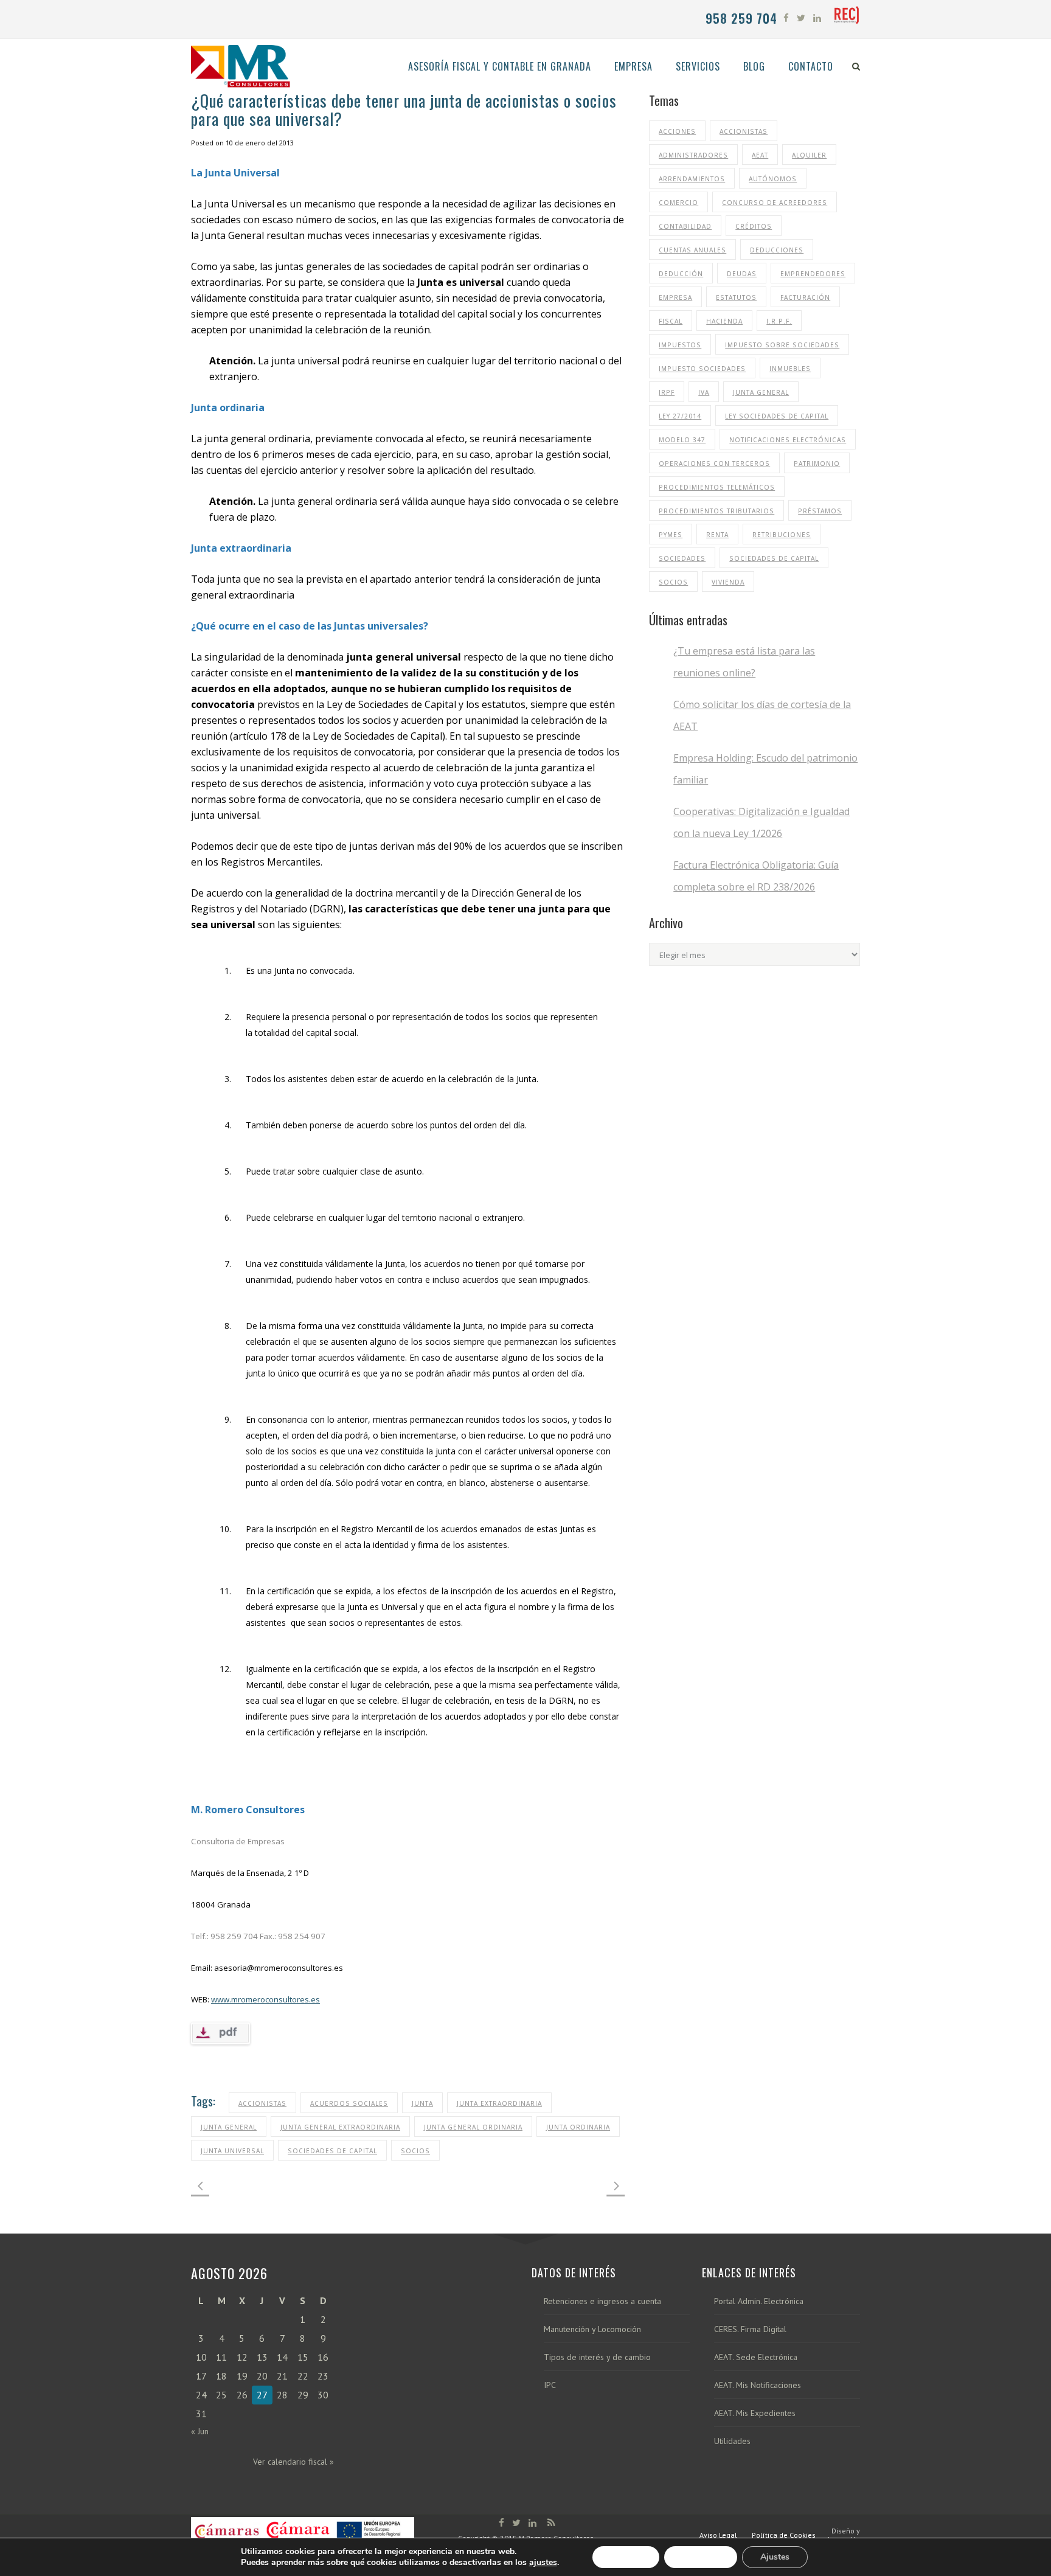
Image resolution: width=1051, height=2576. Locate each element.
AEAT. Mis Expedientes (755, 2413)
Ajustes (775, 2557)
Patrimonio (817, 463)
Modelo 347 (682, 440)
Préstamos (820, 511)
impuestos (680, 345)
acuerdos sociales (349, 2103)
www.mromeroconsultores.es (265, 1999)
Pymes (671, 535)
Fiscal (671, 321)
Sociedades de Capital (332, 2151)
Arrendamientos (692, 179)
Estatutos (736, 297)
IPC (550, 2385)
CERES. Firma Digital (750, 2329)
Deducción (681, 274)
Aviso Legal (718, 2535)
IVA (704, 392)
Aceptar (626, 2557)
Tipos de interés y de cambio (597, 2357)
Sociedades (682, 558)
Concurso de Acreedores (775, 203)
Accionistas (262, 2103)
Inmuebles (790, 369)
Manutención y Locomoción (592, 2329)
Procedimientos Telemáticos (717, 487)
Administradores (693, 155)
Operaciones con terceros (714, 463)
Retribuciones (782, 535)
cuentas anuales (692, 250)
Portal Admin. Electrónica (759, 2301)
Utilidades (732, 2441)
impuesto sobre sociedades (782, 345)
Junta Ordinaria (578, 2127)
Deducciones (777, 250)
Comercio (678, 203)
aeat (760, 155)
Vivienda (728, 582)
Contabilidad (685, 226)
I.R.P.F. (779, 321)
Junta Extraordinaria (499, 2103)
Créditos (754, 226)
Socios (415, 2151)
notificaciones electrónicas (788, 440)
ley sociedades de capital (777, 416)
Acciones (677, 131)
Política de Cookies (784, 2535)
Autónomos (773, 179)
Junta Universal (232, 2151)
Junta (422, 2103)
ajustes (543, 2563)
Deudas (742, 274)
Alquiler (809, 155)
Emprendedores (813, 274)
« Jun (200, 2431)
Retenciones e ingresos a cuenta (602, 2301)
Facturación (805, 297)
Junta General (229, 2127)
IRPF (667, 392)
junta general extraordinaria (340, 2127)
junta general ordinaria (473, 2127)
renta (717, 535)
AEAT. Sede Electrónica (756, 2357)
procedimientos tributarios (716, 511)
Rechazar (701, 2557)
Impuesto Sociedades (702, 369)
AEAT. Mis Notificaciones (758, 2385)
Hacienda (724, 321)
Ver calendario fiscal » (293, 2462)
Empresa (675, 297)
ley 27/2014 (680, 416)
